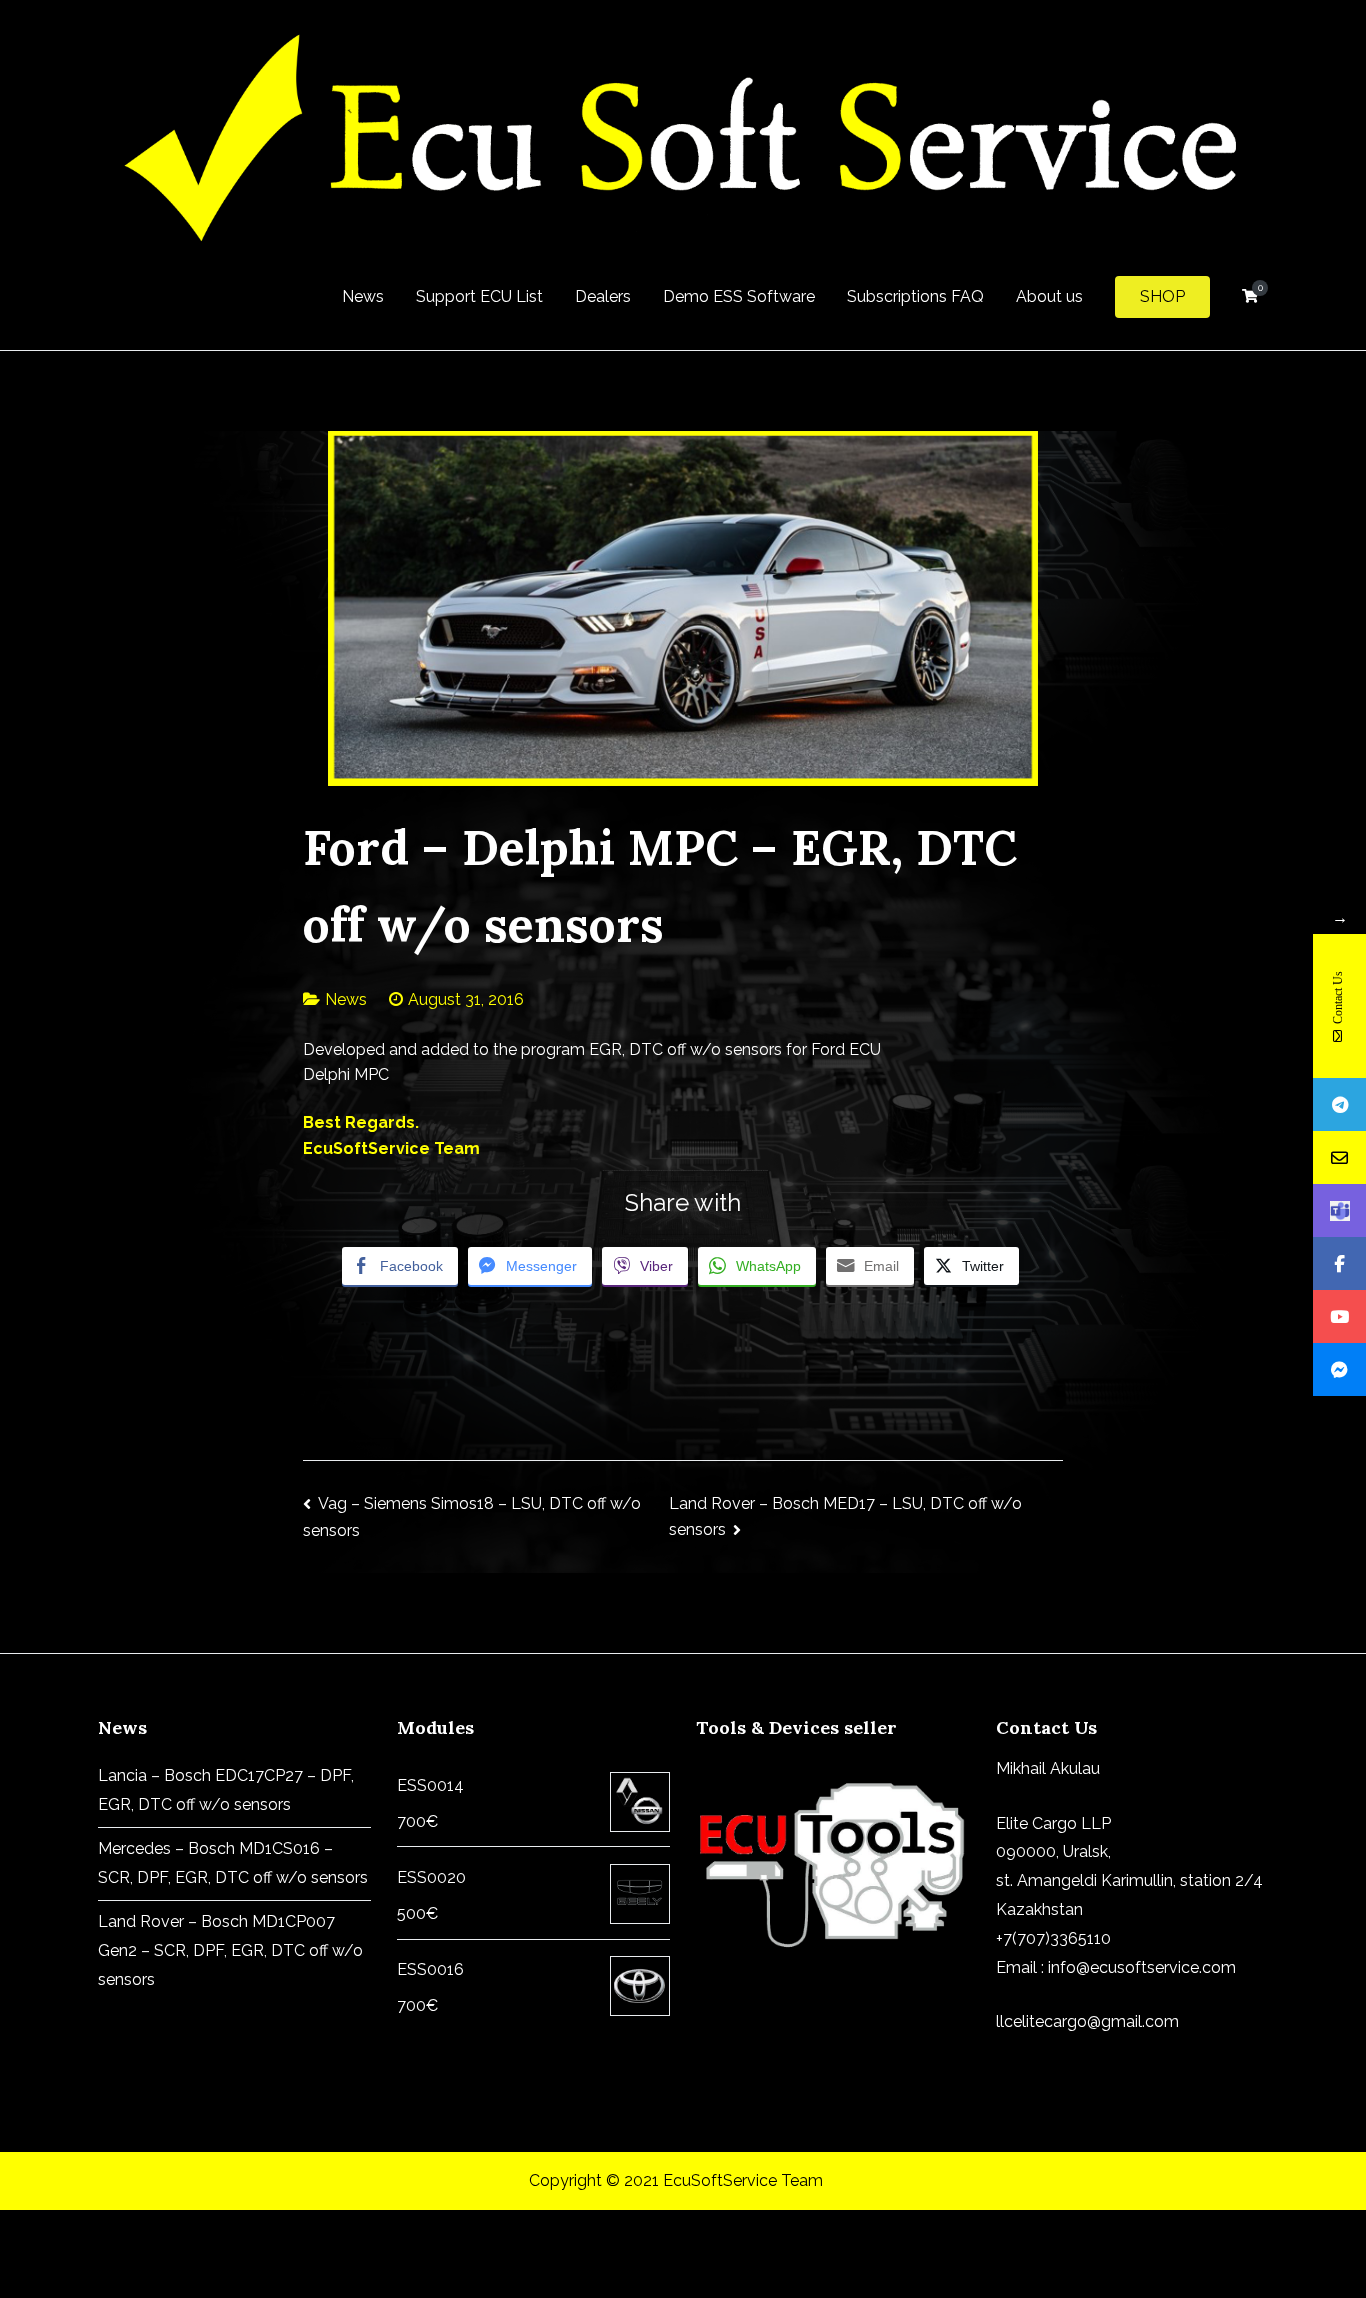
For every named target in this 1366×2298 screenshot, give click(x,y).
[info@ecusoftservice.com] (1339, 1157)
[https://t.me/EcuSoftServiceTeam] (1339, 1104)
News (363, 296)
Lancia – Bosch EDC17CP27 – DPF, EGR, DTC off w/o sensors (226, 1790)
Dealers (603, 296)
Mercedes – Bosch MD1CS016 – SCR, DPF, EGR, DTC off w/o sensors (233, 1863)
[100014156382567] (1339, 1369)
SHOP (1162, 296)
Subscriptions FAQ (915, 296)
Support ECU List (479, 296)
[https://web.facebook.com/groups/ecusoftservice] (1339, 1263)
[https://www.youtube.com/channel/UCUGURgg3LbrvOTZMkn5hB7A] (1339, 1316)
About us (1049, 296)
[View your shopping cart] (1250, 296)
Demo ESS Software (739, 296)
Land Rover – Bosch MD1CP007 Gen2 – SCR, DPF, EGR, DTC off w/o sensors (230, 1950)
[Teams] (1339, 1210)
